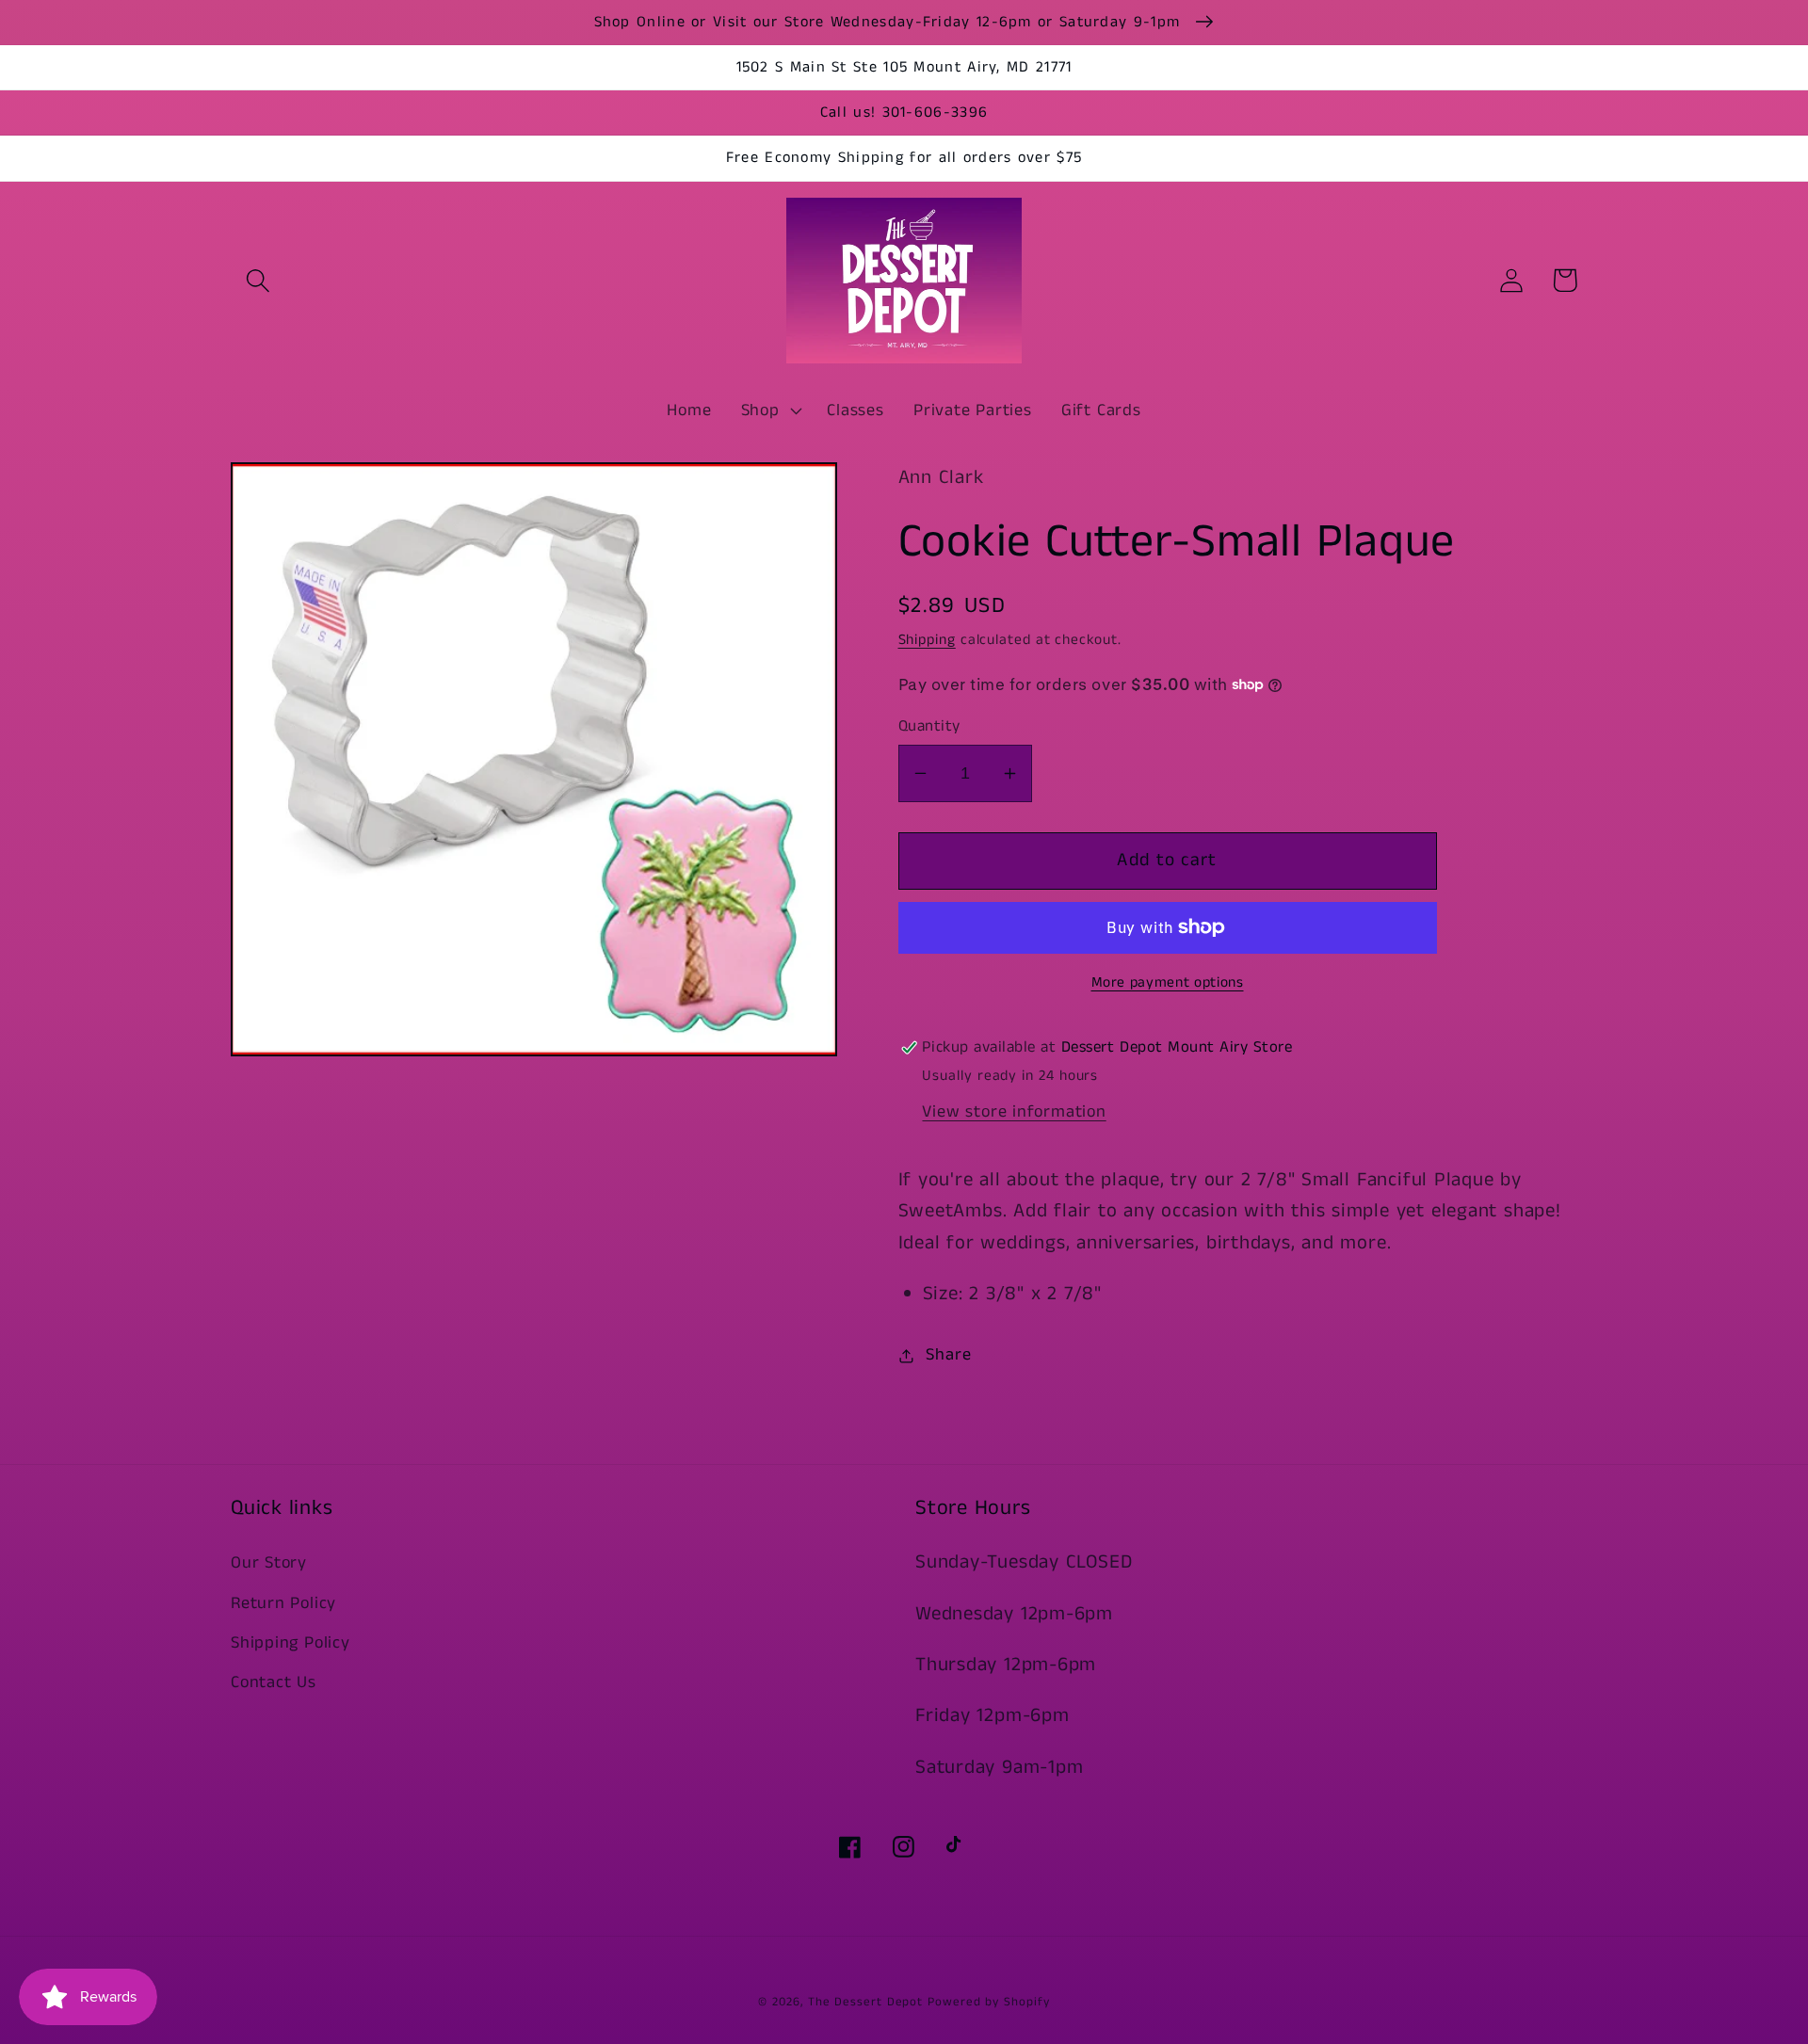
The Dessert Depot (865, 2002)
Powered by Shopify (988, 2002)
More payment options (1168, 983)
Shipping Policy (291, 1643)
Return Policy (283, 1603)
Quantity (929, 726)
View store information (1014, 1112)
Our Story (269, 1563)
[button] (258, 280)
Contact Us (274, 1682)
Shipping (927, 640)
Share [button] (948, 1355)
